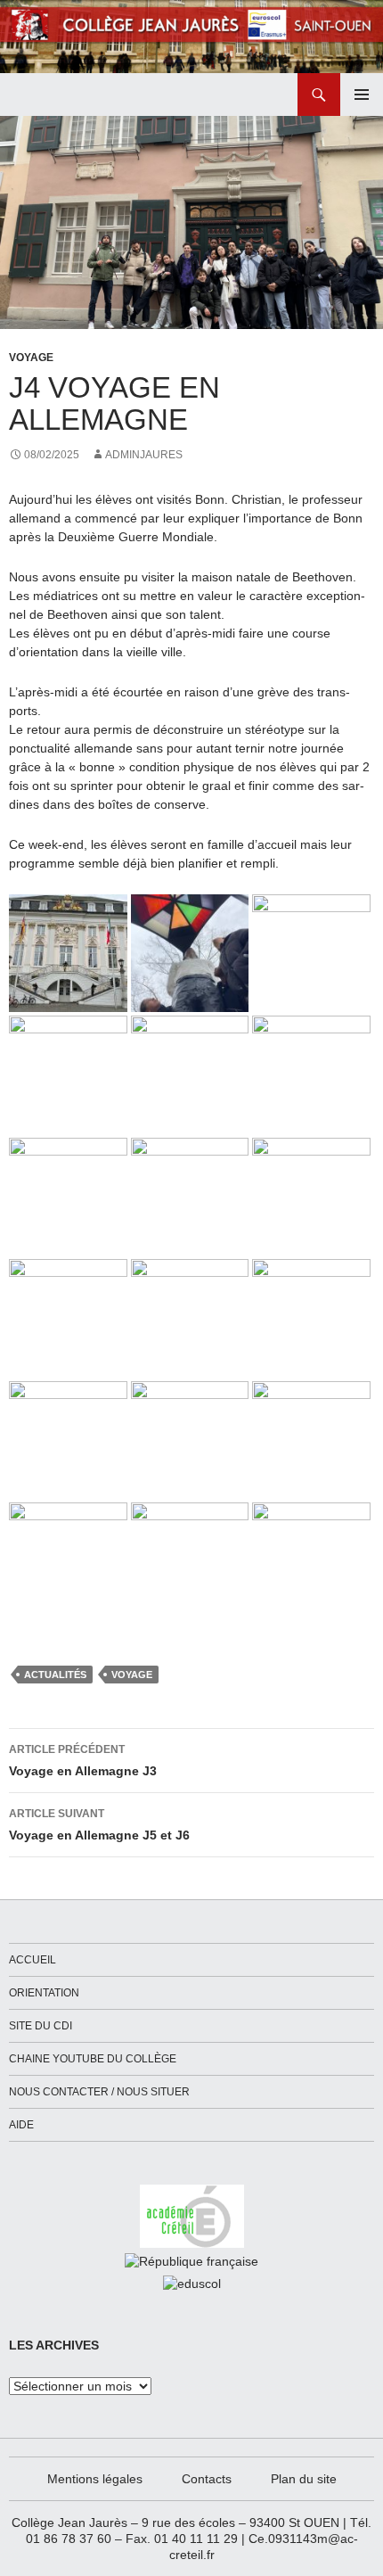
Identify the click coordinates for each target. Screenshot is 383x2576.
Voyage (31, 358)
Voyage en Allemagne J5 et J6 (99, 1825)
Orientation (44, 1993)
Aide (21, 2125)
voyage (132, 1675)
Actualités (55, 1675)
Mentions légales (95, 2479)
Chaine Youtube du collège (93, 2059)
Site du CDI (41, 2026)
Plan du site (304, 2479)
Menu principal (362, 95)
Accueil (33, 1960)
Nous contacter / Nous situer (99, 2092)
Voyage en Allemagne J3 (83, 1761)
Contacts (207, 2479)
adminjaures (144, 455)
